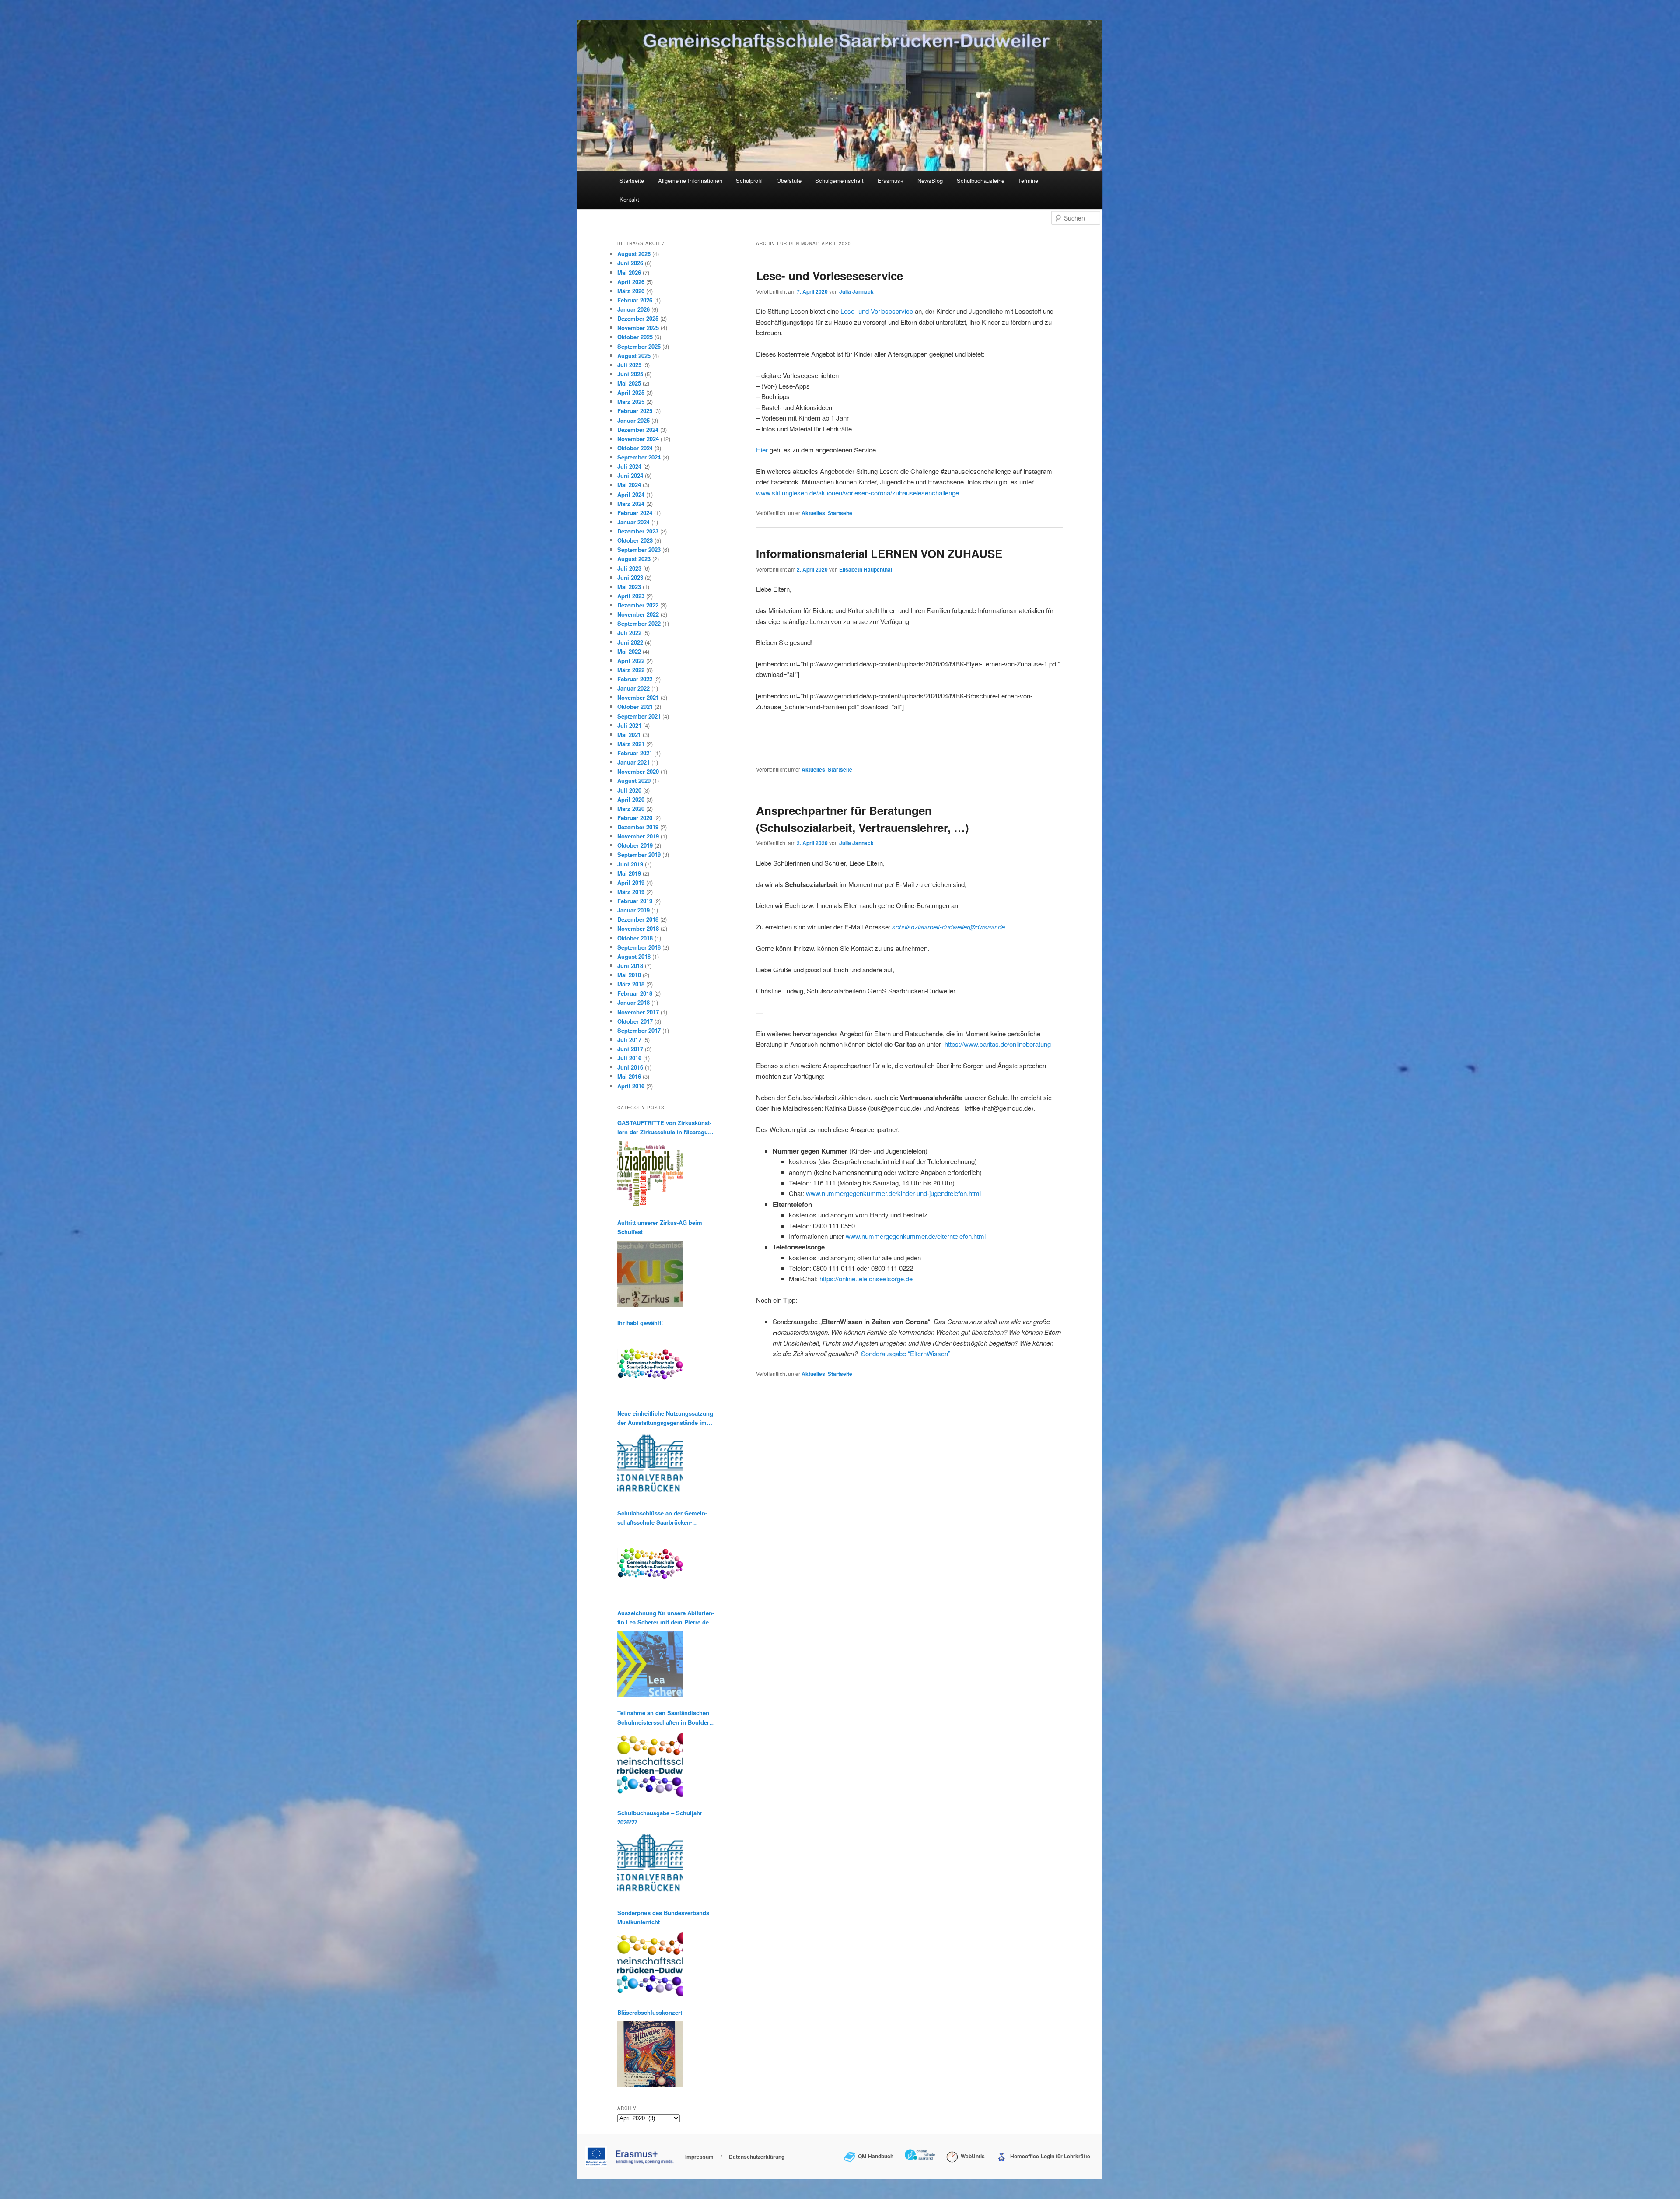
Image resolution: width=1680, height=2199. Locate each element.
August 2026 (634, 254)
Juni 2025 (630, 374)
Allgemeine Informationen (690, 181)
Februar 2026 (635, 300)
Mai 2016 (629, 1076)
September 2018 (639, 947)
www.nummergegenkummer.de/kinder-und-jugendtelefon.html (893, 1193)
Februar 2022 (635, 679)
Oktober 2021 (635, 707)
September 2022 (639, 623)
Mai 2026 (629, 272)
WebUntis (971, 2156)
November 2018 (638, 928)
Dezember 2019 (638, 827)
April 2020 (631, 799)
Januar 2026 (633, 309)
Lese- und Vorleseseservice (829, 275)
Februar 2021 (635, 753)
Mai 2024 (629, 485)
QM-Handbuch (874, 2156)
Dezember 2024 (638, 430)
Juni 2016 (630, 1067)
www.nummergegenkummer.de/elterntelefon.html (916, 1236)
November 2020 (638, 771)
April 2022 (631, 661)
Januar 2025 (633, 420)
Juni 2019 (630, 864)
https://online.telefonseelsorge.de (866, 1278)
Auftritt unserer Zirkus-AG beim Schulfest (660, 1227)
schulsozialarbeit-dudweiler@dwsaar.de (948, 927)
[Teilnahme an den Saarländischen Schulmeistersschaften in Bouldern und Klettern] (650, 1764)
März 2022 (631, 670)
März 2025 (631, 402)
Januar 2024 (633, 522)
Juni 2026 (630, 263)
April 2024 (631, 494)
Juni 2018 (630, 966)
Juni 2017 (630, 1049)
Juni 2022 (630, 642)
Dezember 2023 (638, 531)
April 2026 (631, 282)
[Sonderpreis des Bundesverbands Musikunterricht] (650, 1964)
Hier (762, 450)
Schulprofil (749, 181)
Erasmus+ (891, 181)
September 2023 (639, 549)
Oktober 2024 (635, 448)
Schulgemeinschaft (839, 181)
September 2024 (639, 457)
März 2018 (631, 984)
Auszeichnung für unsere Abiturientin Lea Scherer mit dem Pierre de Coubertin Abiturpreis (666, 1618)
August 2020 (634, 780)
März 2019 (631, 892)
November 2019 (638, 836)
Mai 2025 (629, 383)
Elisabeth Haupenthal (866, 569)
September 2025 (639, 346)
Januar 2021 (633, 762)
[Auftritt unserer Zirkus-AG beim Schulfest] (650, 1274)
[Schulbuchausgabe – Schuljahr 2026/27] (650, 1864)
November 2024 (638, 439)
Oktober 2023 (635, 540)
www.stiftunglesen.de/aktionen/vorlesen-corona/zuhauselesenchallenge (857, 493)
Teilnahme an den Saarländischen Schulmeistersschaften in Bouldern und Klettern (665, 1717)
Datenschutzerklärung (757, 2157)
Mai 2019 (629, 873)
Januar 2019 (633, 910)
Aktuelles (813, 513)
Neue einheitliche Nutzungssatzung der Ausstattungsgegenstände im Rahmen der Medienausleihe (665, 1418)
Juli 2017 (629, 1040)
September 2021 (639, 716)
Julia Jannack (856, 291)
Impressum (699, 2157)
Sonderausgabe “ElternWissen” (906, 1353)
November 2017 (638, 1012)
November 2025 (638, 328)
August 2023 (634, 559)
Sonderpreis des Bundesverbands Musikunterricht (663, 1917)
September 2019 (639, 854)
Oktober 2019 (635, 845)
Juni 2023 (630, 577)
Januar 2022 (633, 688)
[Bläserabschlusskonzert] (650, 2054)
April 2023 (631, 596)
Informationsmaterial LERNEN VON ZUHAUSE (879, 553)
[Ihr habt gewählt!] (650, 1364)
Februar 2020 (635, 818)
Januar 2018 (633, 1002)
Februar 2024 (635, 513)
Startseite (632, 181)
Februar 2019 (635, 901)
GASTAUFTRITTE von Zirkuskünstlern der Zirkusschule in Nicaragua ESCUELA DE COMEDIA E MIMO (664, 1128)
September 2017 (639, 1030)
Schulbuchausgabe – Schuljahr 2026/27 (660, 1817)
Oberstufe (789, 181)
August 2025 (634, 356)
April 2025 (631, 392)
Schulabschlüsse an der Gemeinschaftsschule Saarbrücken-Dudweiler (662, 1518)
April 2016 (631, 1086)
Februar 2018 (635, 993)
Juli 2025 (629, 365)
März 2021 (631, 744)
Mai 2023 (629, 587)
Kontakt (629, 199)
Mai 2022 (629, 651)
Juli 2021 (629, 725)
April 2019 (631, 882)
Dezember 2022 (638, 605)
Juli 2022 (629, 633)
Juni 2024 (630, 475)
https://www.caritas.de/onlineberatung (998, 1044)
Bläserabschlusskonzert (650, 2012)
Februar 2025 (635, 411)
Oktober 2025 (635, 337)
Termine (1028, 181)
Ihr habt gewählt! (640, 1323)
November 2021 (638, 697)
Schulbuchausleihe (981, 181)
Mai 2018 (629, 975)
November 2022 (638, 614)
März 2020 (631, 808)
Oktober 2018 (635, 938)
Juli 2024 (629, 466)
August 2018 (634, 956)
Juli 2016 (629, 1058)
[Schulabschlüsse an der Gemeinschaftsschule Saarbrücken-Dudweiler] (650, 1564)
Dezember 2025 (638, 318)
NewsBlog (930, 181)
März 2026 (631, 291)
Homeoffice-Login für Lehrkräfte (1049, 2156)
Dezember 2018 (638, 919)
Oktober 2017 (635, 1021)
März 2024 (631, 503)
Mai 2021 (629, 735)
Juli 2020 (629, 790)
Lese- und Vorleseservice (877, 311)
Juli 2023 (629, 568)
